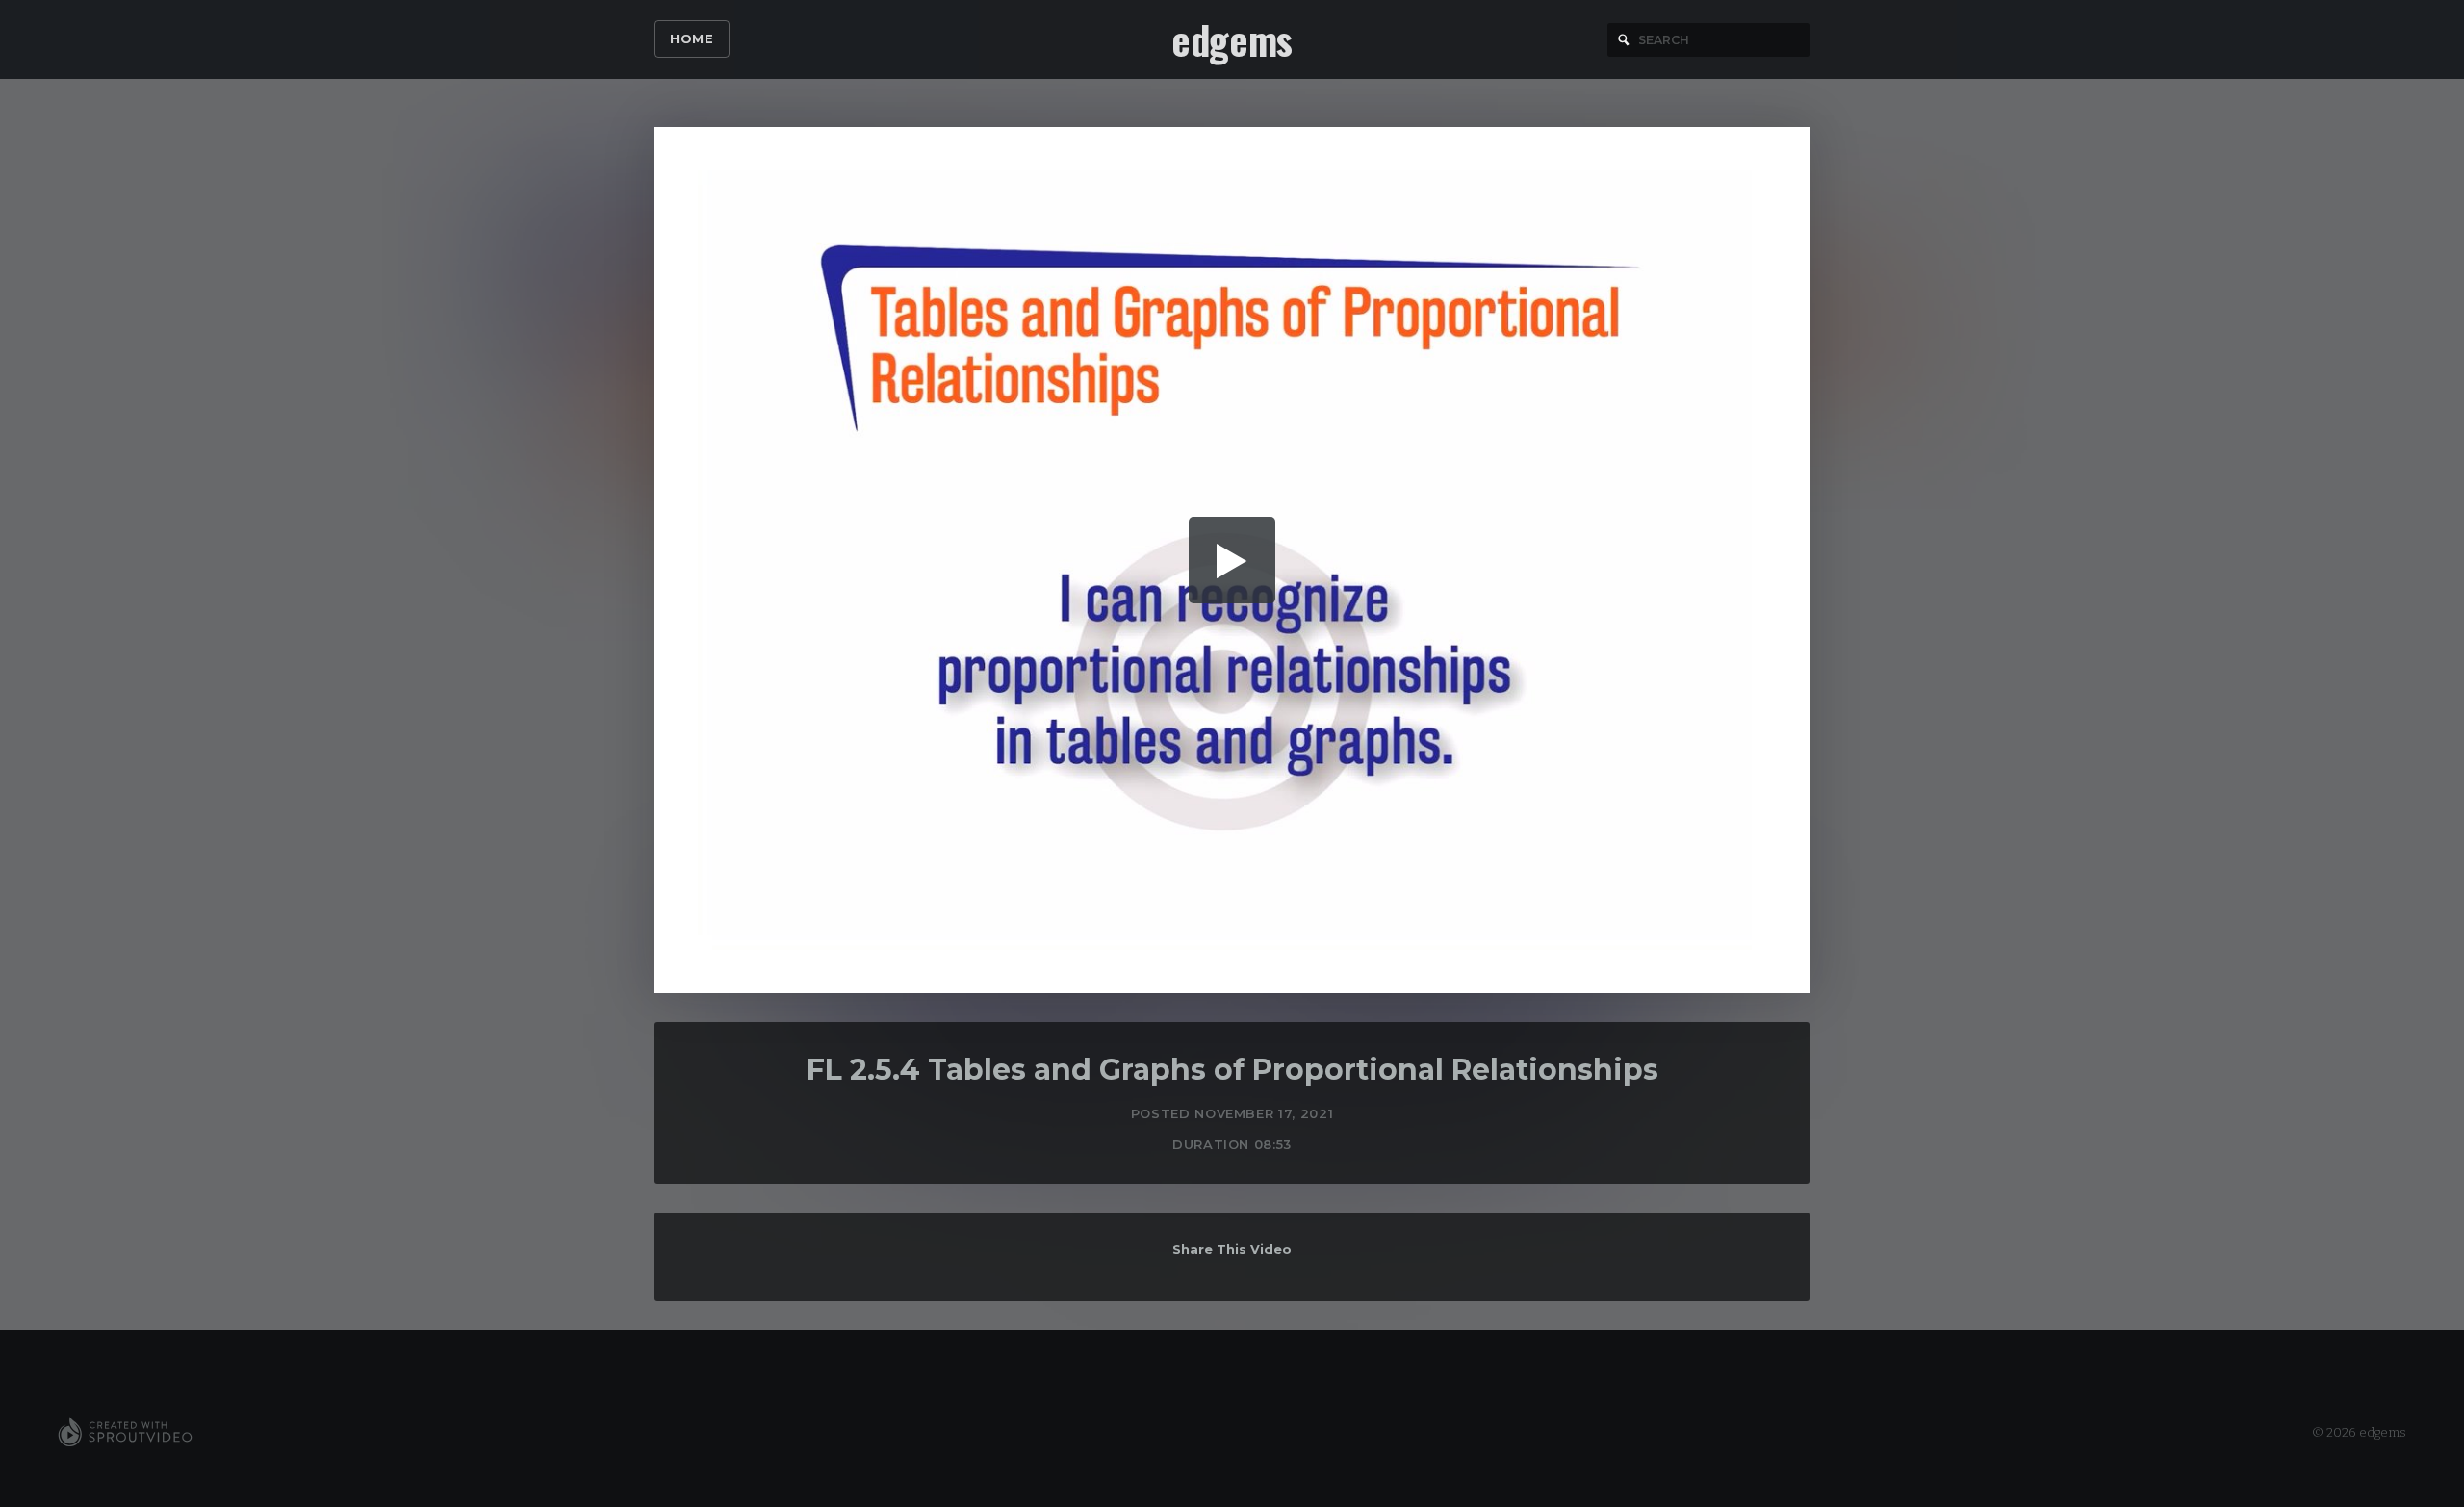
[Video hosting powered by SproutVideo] (125, 1433)
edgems (1232, 39)
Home (692, 38)
